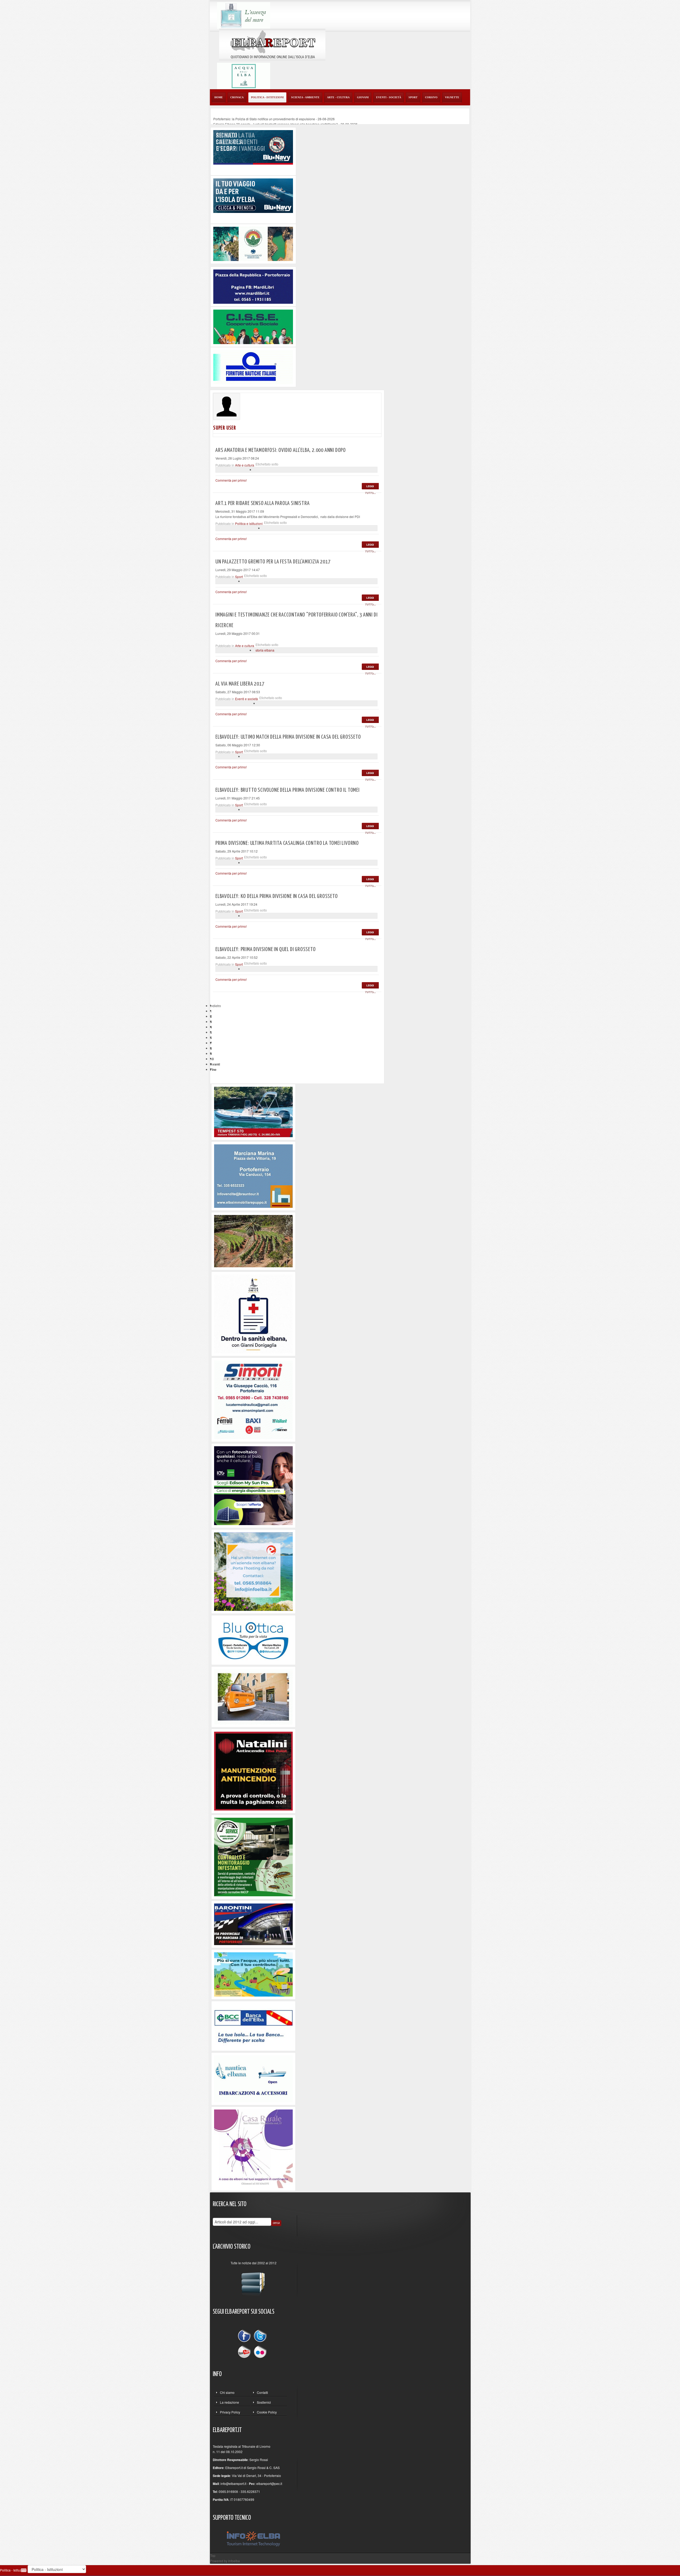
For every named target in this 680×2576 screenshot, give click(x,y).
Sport (239, 577)
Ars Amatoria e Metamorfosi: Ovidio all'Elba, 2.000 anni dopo (281, 450)
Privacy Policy (230, 2412)
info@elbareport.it (233, 2483)
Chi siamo (227, 2392)
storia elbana (265, 650)
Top (213, 2555)
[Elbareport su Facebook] (245, 2337)
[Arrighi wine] (253, 1241)
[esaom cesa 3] (253, 1111)
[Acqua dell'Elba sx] (244, 15)
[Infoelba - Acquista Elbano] (253, 1571)
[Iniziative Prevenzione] (253, 1771)
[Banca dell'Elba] (254, 2025)
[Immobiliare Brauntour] (253, 1175)
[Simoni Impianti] (253, 1399)
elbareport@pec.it (269, 2483)
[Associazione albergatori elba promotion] (253, 243)
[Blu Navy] (253, 147)
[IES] (253, 1485)
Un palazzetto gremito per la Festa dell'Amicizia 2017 (273, 562)
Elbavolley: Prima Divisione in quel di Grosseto (266, 949)
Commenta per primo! (231, 480)
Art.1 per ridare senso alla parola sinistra (262, 503)
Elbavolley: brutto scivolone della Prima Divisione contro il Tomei (288, 790)
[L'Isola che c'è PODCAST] (253, 1313)
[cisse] (253, 326)
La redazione (229, 2402)
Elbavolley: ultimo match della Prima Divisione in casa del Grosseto (288, 737)
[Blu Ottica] (253, 1639)
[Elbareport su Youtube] (245, 2352)
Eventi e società (246, 699)
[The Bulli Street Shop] (253, 1696)
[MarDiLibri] (253, 286)
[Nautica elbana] (253, 2078)
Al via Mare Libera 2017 (240, 684)
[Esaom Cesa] (253, 367)
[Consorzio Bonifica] (253, 1974)
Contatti (262, 2392)
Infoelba (234, 2561)
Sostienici (264, 2402)
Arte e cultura (245, 465)
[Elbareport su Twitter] (260, 2337)
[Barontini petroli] (253, 1924)
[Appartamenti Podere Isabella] (253, 2148)
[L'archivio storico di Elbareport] (253, 2282)
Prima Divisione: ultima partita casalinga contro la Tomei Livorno (287, 843)
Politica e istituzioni (249, 523)
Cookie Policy (267, 2412)
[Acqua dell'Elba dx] (244, 75)
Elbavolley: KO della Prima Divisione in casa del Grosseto (277, 896)
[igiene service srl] (253, 1856)
